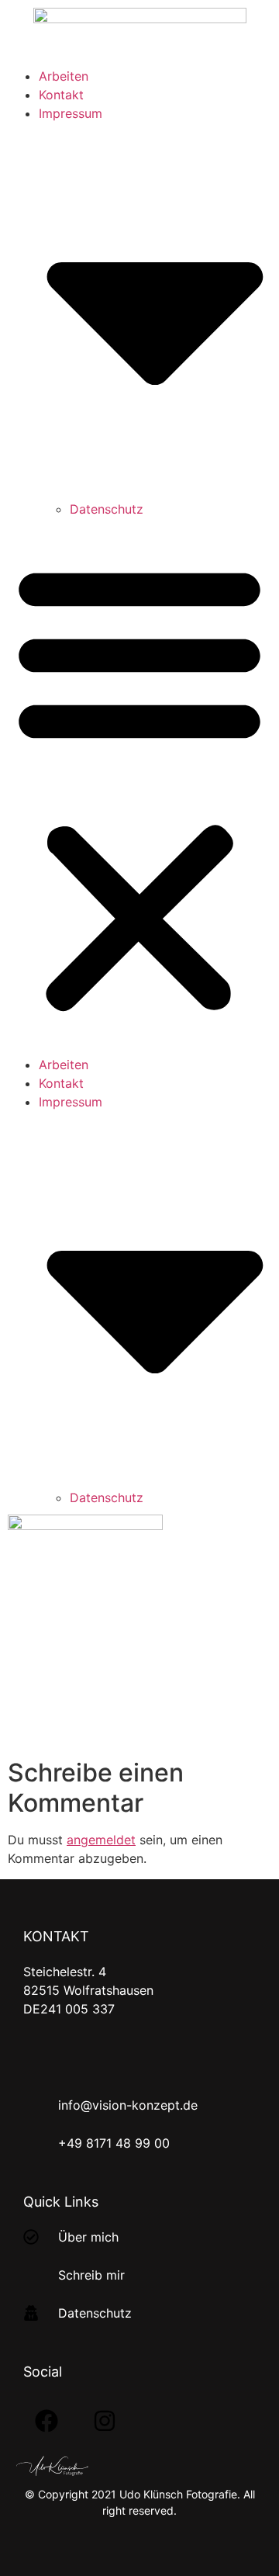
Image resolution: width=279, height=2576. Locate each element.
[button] (139, 787)
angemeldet (101, 1840)
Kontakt (61, 95)
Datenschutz (107, 509)
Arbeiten (64, 76)
